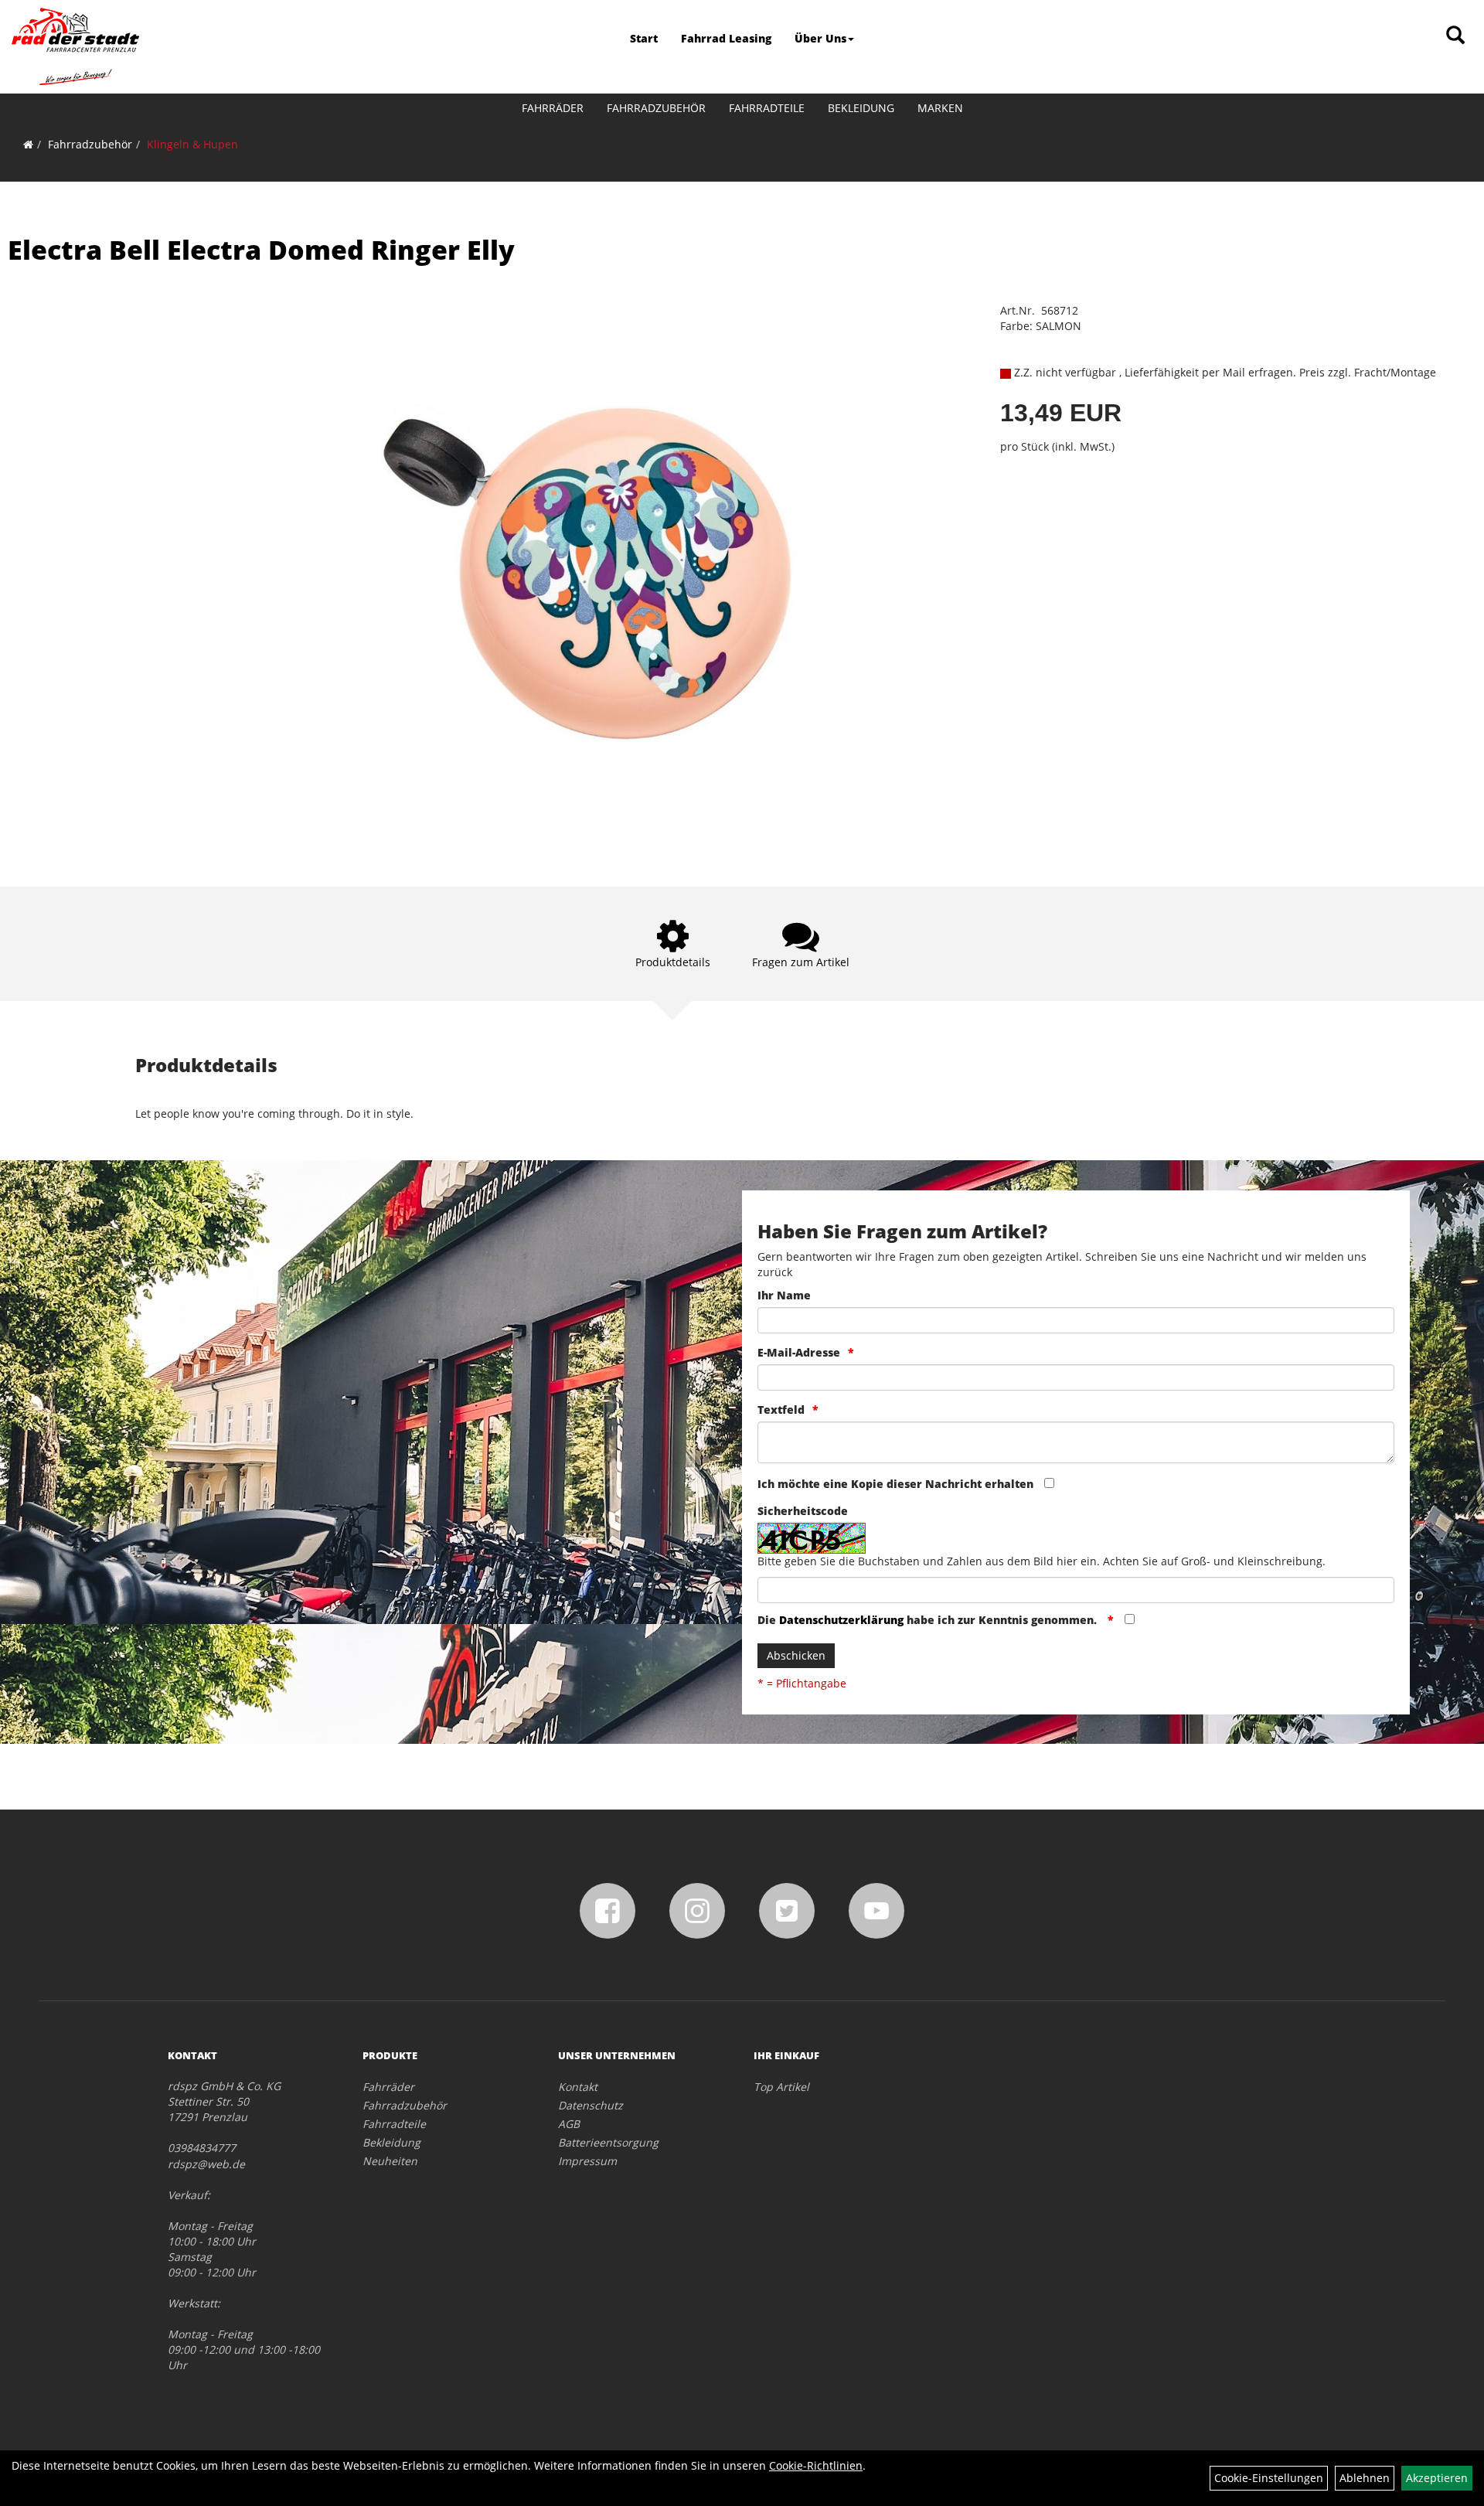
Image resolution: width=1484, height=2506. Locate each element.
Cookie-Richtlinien (816, 2465)
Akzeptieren (1437, 2478)
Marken (940, 108)
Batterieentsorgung (608, 2142)
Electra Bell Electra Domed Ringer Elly (261, 250)
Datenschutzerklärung (841, 1620)
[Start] (28, 144)
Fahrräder (553, 108)
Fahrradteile (767, 108)
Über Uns (820, 38)
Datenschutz (591, 2105)
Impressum (587, 2161)
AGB (569, 2124)
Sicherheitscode (803, 1511)
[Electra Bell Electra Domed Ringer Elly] (619, 572)
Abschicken (796, 1655)
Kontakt (578, 2087)
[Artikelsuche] (1455, 36)
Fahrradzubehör (656, 108)
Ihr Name (784, 1295)
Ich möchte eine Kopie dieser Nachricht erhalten (895, 1484)
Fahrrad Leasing (726, 38)
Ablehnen (1365, 2478)
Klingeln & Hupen (192, 144)
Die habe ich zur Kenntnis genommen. (929, 1620)
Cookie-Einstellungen (1269, 2478)
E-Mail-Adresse (799, 1352)
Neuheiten (390, 2161)
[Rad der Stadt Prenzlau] (75, 46)
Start (644, 38)
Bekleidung (861, 108)
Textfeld (781, 1410)
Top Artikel (781, 2087)
